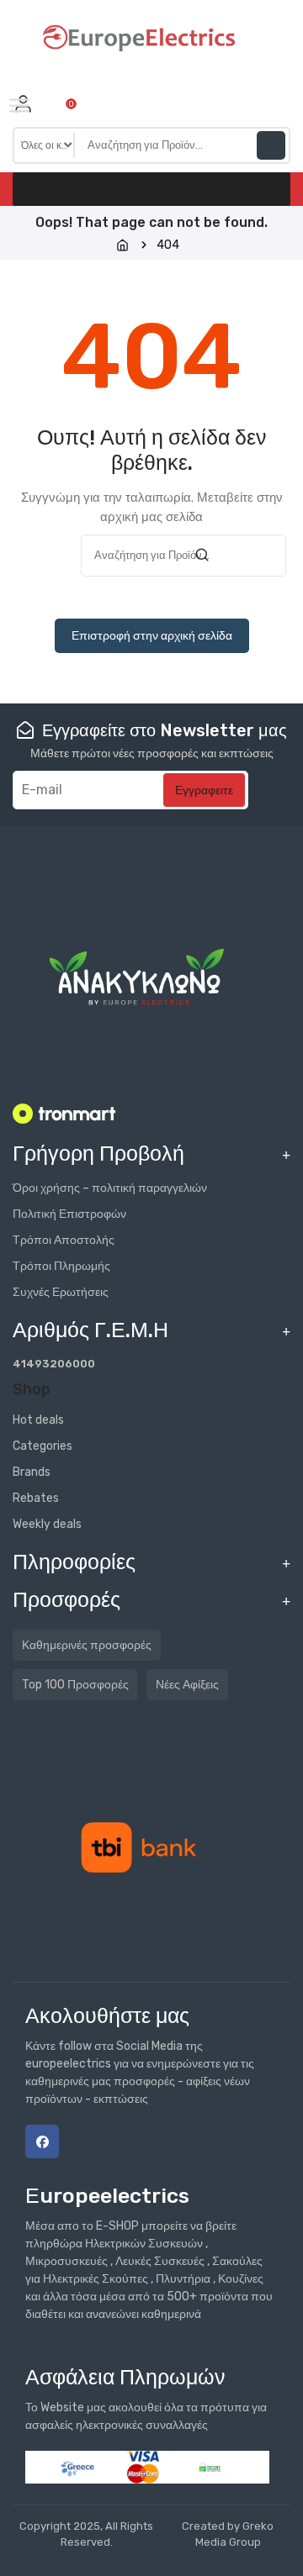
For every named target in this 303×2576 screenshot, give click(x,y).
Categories (43, 1446)
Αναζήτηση (271, 145)
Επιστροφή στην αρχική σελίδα (152, 636)
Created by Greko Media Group (228, 2534)
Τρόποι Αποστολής (64, 1240)
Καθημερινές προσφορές (87, 1645)
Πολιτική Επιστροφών (69, 1214)
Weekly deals (47, 1524)
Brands (32, 1472)
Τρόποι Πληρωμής (61, 1266)
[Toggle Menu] (23, 107)
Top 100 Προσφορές (75, 1685)
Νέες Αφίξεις (187, 1685)
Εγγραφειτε (204, 790)
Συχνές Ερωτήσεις (61, 1292)
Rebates (36, 1498)
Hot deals (38, 1420)
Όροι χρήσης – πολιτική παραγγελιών (110, 1188)
